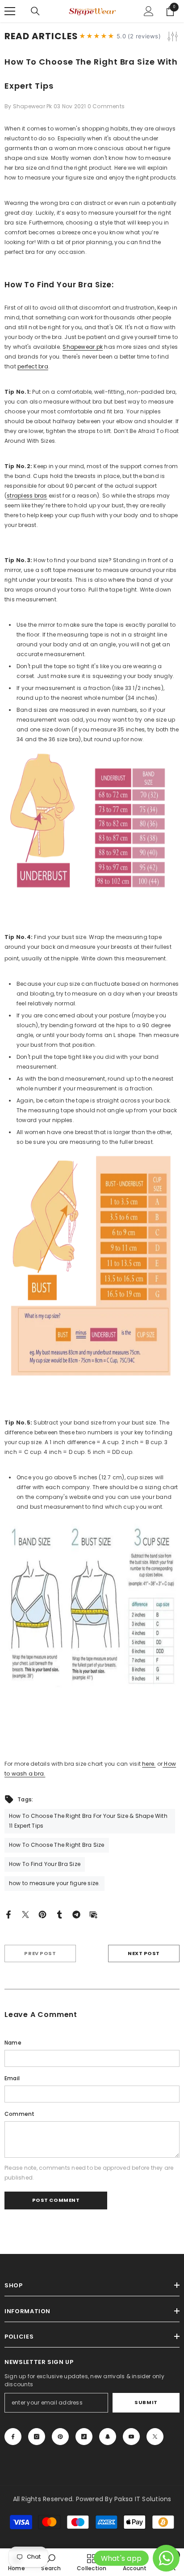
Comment (20, 2114)
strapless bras (27, 496)
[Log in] (149, 11)
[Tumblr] (59, 1914)
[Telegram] (76, 1914)
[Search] (35, 11)
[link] (51, 2562)
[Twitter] (25, 1914)
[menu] (10, 11)
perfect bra (33, 366)
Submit (146, 2402)
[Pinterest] (42, 1914)
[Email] (93, 1914)
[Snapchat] (108, 2437)
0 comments (106, 106)
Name (13, 2043)
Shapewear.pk (83, 347)
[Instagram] (37, 2437)
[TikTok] (84, 2437)
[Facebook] (8, 1914)
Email (12, 2078)
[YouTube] (131, 2437)
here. (149, 1764)
